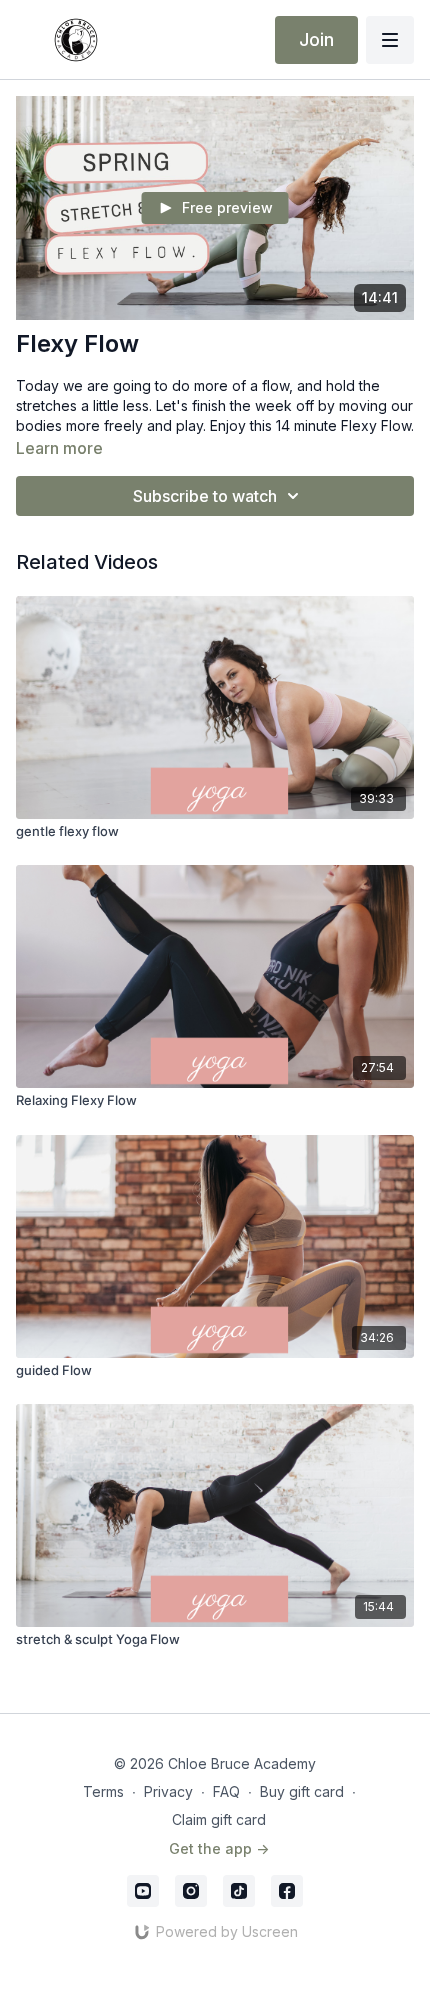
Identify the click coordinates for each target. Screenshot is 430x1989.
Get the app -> (219, 1848)
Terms (103, 1791)
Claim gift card (219, 1819)
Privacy (168, 1791)
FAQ (226, 1791)
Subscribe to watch (205, 496)
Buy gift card (302, 1791)
